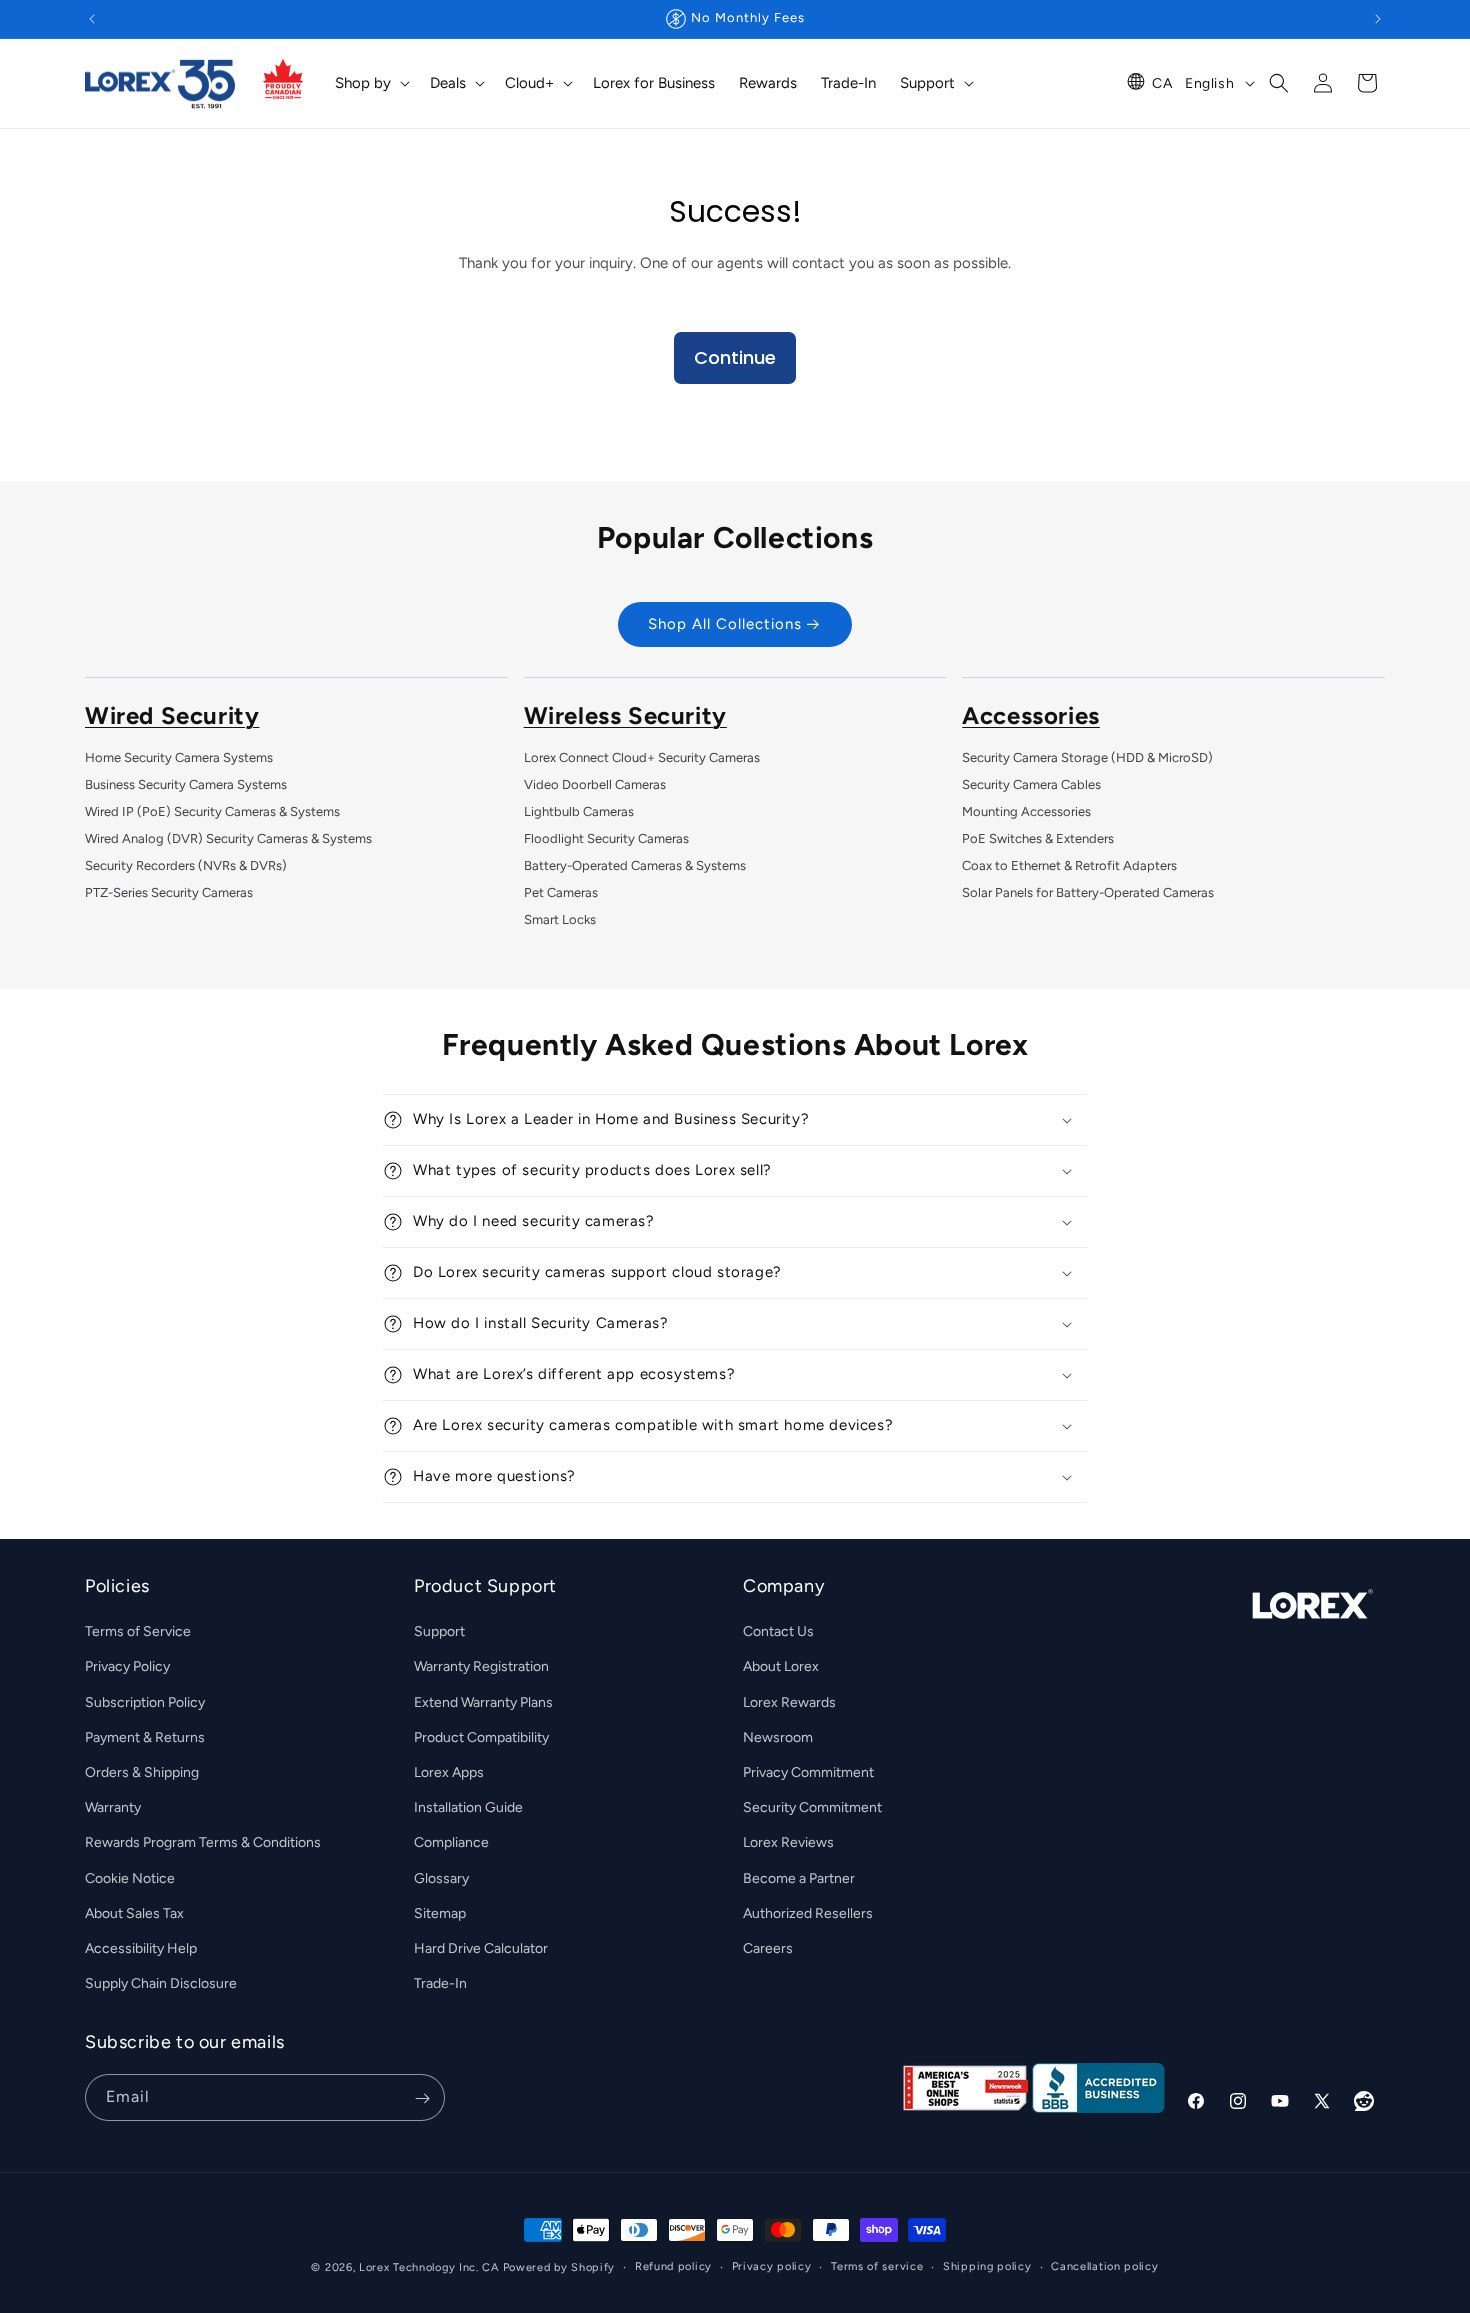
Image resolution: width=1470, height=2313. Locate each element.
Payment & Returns (145, 1737)
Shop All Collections (725, 624)
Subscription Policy (145, 1702)
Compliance (451, 1842)
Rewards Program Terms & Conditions (203, 1842)
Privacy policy (772, 2266)
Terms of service (877, 2266)
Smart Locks (560, 919)
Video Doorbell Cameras (595, 784)
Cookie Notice (130, 1878)
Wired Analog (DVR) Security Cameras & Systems (228, 838)
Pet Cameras (561, 892)
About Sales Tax (134, 1913)
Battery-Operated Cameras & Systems (635, 865)
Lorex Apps (449, 1772)
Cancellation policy (1104, 2266)
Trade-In (440, 1983)
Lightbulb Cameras (579, 811)
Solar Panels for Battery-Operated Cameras (1088, 892)
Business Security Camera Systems (186, 784)
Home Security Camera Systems (179, 757)
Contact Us (778, 1631)
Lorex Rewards (789, 1702)
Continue (735, 357)
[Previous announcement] (92, 19)
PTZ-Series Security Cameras (169, 892)
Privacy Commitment (808, 1772)
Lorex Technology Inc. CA (429, 2267)
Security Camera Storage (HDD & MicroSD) (1087, 757)
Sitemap (440, 1913)
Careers (768, 1948)
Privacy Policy (127, 1666)
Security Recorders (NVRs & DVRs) (186, 865)
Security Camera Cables (1031, 784)
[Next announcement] (1378, 19)
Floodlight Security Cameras (606, 838)
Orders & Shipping (142, 1772)
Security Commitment (812, 1807)
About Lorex (781, 1666)
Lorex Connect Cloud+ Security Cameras (642, 757)
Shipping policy (987, 2266)
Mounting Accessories (1026, 811)
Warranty (113, 1807)
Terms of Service (138, 1631)
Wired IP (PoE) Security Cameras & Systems (212, 811)
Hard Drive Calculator (481, 1948)
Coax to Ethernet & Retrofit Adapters (1069, 865)
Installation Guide (468, 1807)
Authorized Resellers (808, 1913)
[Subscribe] (422, 2098)
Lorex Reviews (788, 1842)
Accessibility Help (141, 1948)
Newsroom (778, 1737)
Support (439, 1631)
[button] (370, 84)
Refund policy (673, 2266)
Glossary (441, 1878)
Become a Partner (799, 1878)
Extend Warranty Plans (483, 1702)
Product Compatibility (481, 1737)
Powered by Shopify (559, 2267)
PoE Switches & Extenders (1038, 838)
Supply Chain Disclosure (161, 1983)
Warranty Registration (481, 1666)
